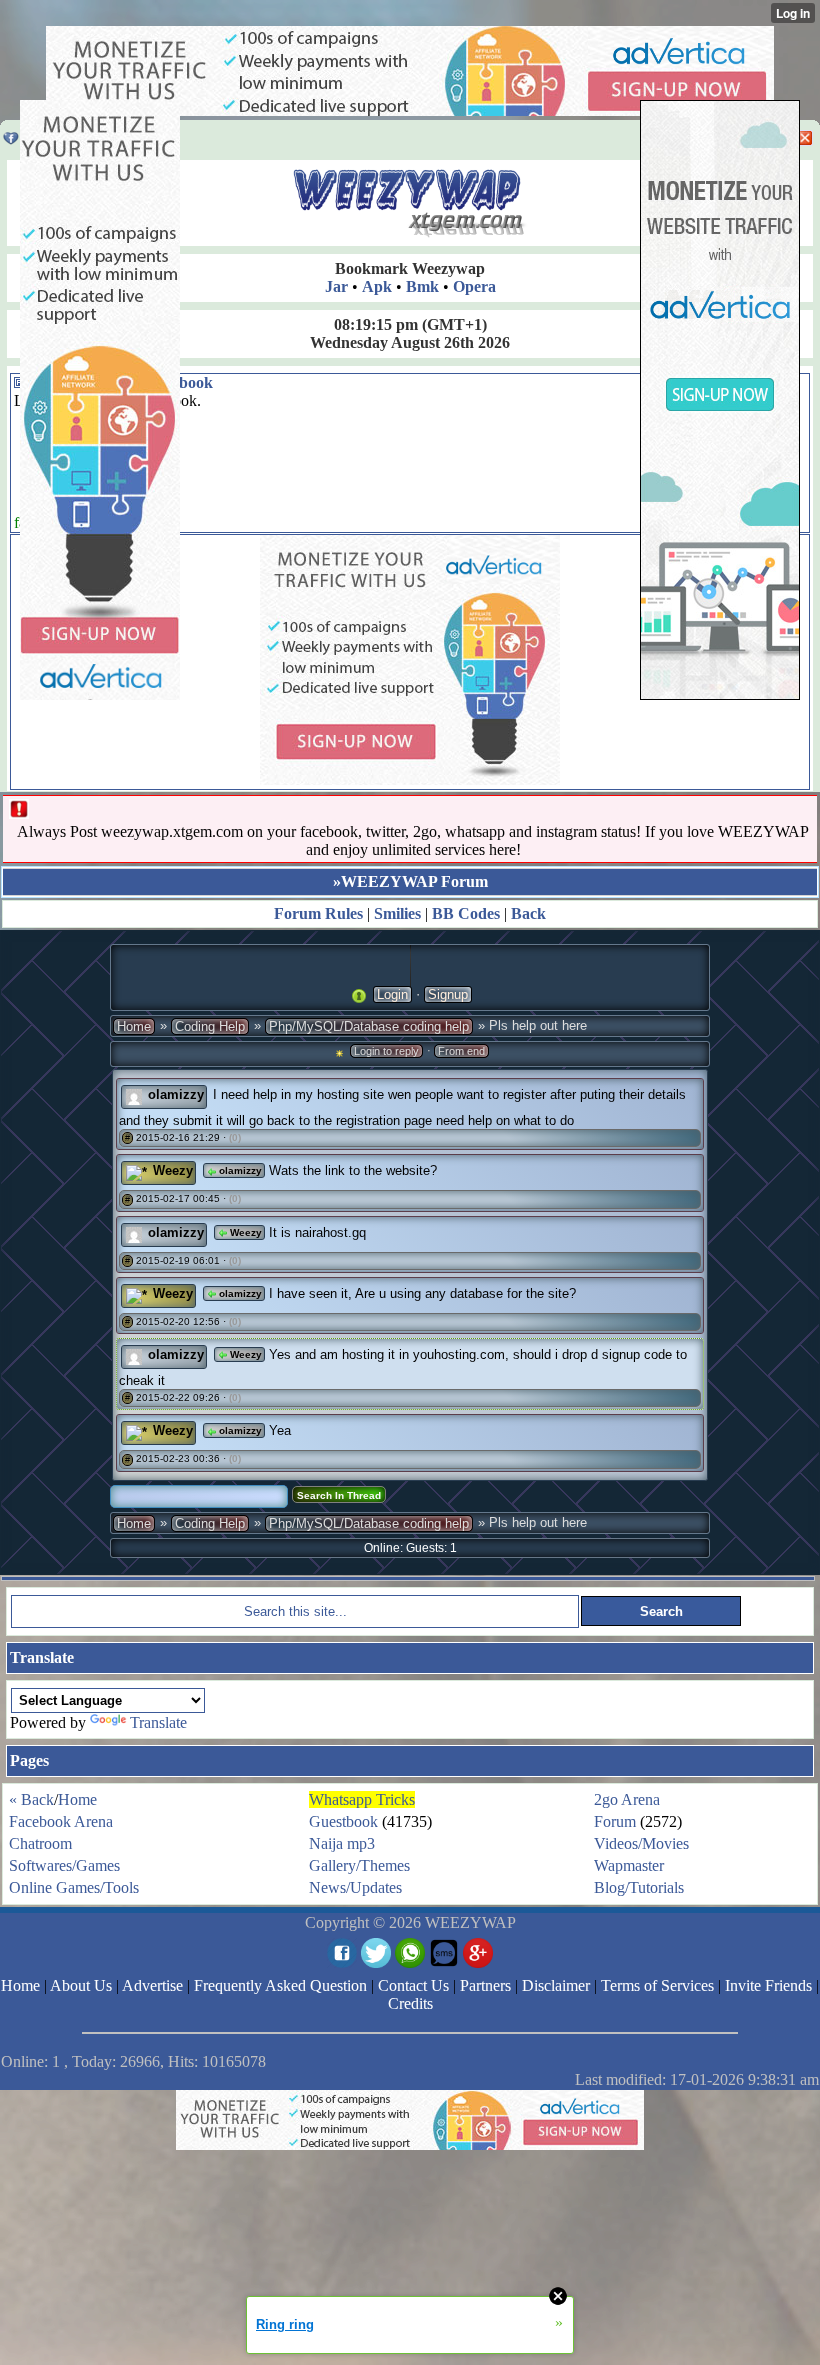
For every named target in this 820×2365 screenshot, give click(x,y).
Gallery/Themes (359, 1865)
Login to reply (386, 1051)
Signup (448, 994)
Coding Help (210, 1026)
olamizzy (239, 1170)
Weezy (244, 1232)
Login (392, 994)
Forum (615, 1821)
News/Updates (355, 1887)
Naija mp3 (342, 1843)
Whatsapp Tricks (362, 1799)
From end (461, 1051)
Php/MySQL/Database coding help (369, 1026)
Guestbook (343, 1821)
